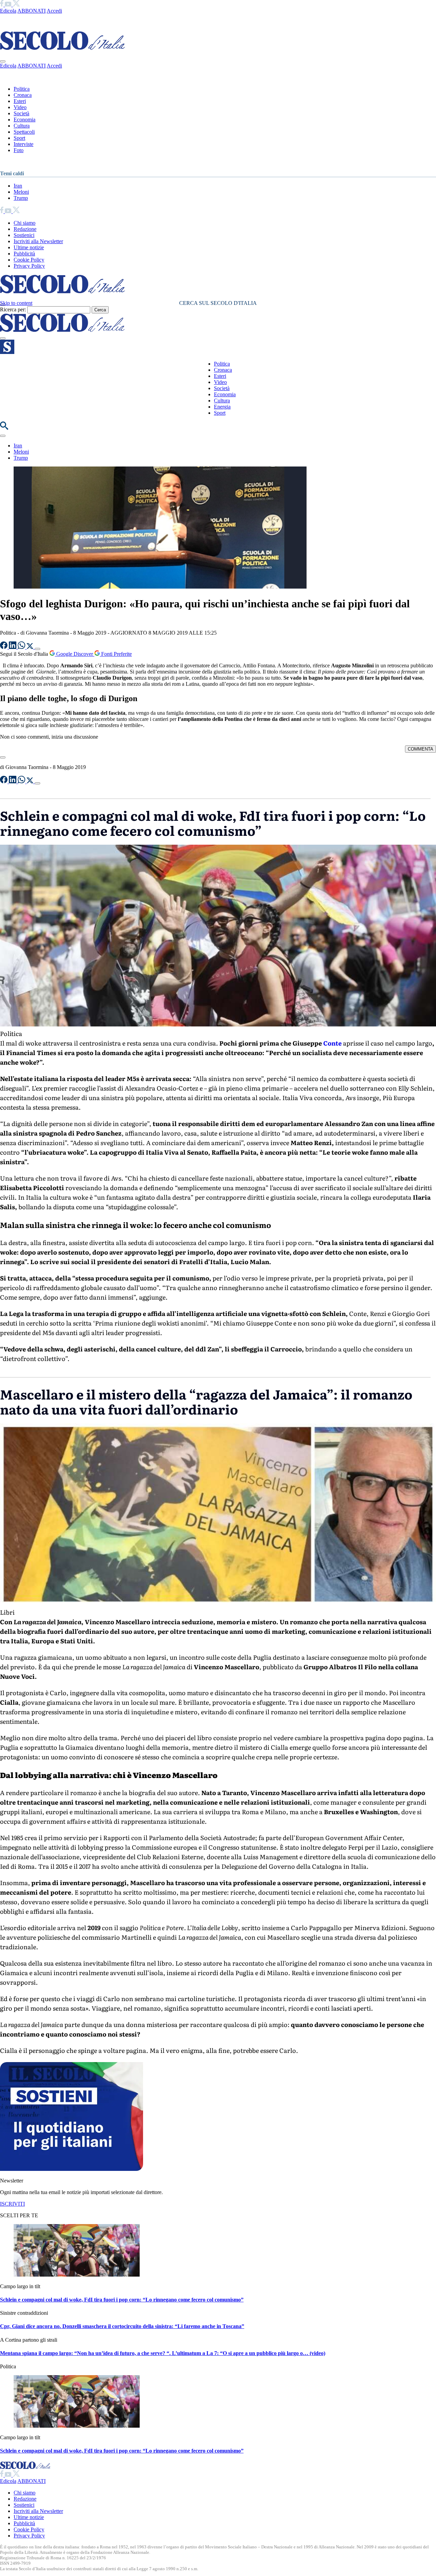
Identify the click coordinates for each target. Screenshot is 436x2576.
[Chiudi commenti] (3, 757)
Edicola (8, 11)
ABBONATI (32, 11)
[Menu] (3, 338)
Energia (222, 407)
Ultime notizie (29, 247)
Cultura (22, 126)
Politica (22, 89)
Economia (25, 120)
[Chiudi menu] (3, 61)
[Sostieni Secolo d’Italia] (72, 2169)
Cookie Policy (29, 260)
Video (20, 107)
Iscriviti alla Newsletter (38, 241)
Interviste (24, 144)
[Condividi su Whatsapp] (22, 647)
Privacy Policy (29, 266)
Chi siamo (25, 223)
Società (21, 113)
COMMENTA (421, 749)
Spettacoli (24, 132)
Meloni (21, 192)
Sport (19, 138)
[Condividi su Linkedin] (13, 647)
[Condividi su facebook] (4, 647)
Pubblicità (24, 254)
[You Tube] (9, 5)
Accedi (54, 11)
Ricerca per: (13, 309)
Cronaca (23, 95)
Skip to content (16, 303)
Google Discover (75, 654)
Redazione (25, 229)
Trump (21, 198)
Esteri (20, 101)
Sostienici (24, 235)
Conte (332, 1043)
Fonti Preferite (116, 654)
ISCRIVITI (12, 2204)
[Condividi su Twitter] (31, 647)
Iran (18, 186)
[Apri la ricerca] (4, 428)
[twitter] (16, 5)
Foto (19, 150)
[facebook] (2, 5)
